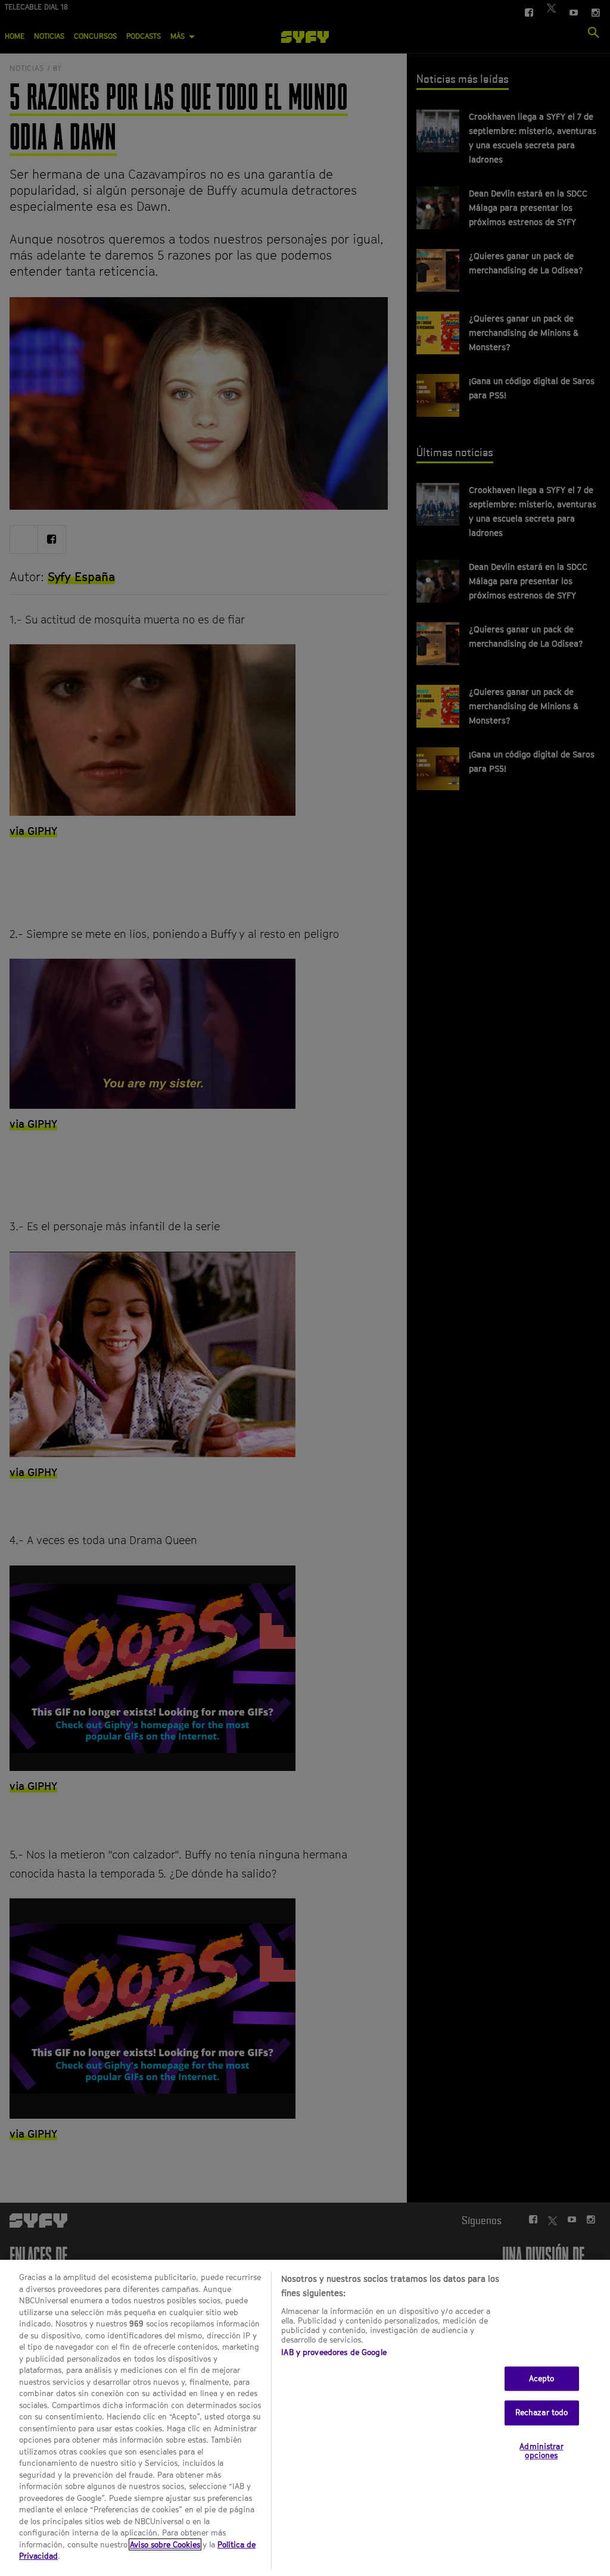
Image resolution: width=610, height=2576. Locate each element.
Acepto (542, 2378)
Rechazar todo (542, 2412)
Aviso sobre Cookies (165, 2544)
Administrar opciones (541, 2451)
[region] (305, 2418)
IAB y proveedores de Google (334, 2352)
